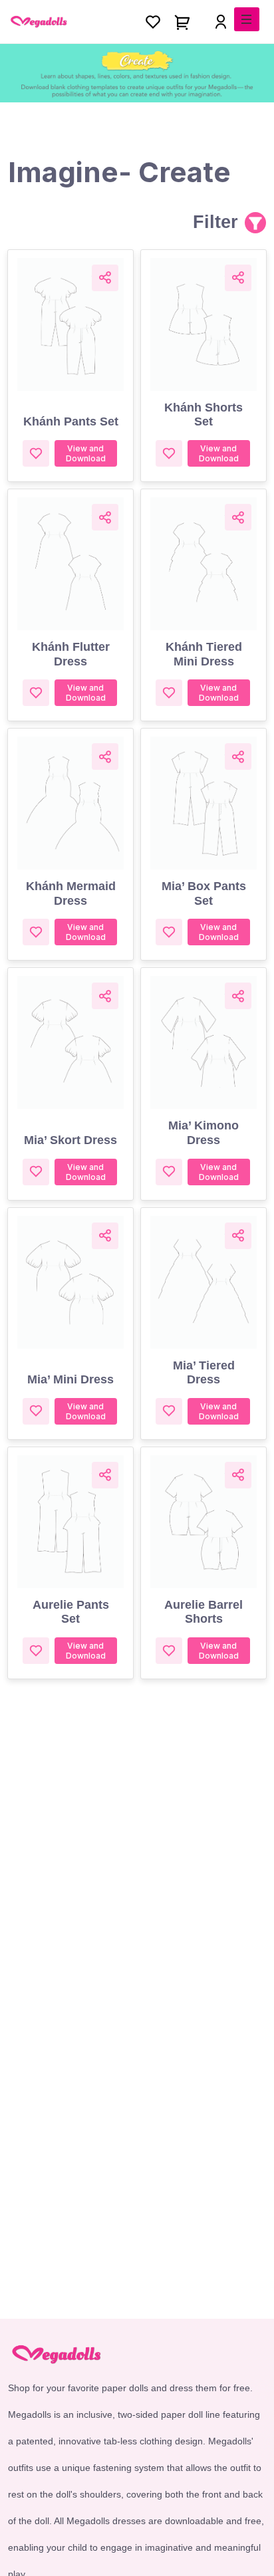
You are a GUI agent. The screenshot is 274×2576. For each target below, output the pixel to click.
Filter (215, 222)
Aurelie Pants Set (71, 1612)
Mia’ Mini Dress (70, 1379)
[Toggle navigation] (247, 19)
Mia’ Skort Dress (70, 1140)
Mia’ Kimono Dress (204, 1133)
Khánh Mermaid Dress (71, 893)
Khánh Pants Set (71, 421)
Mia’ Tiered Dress (204, 1373)
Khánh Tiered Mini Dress (204, 654)
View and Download (86, 453)
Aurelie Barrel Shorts (204, 1612)
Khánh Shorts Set (204, 415)
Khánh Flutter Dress (71, 654)
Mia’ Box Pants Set (204, 893)
